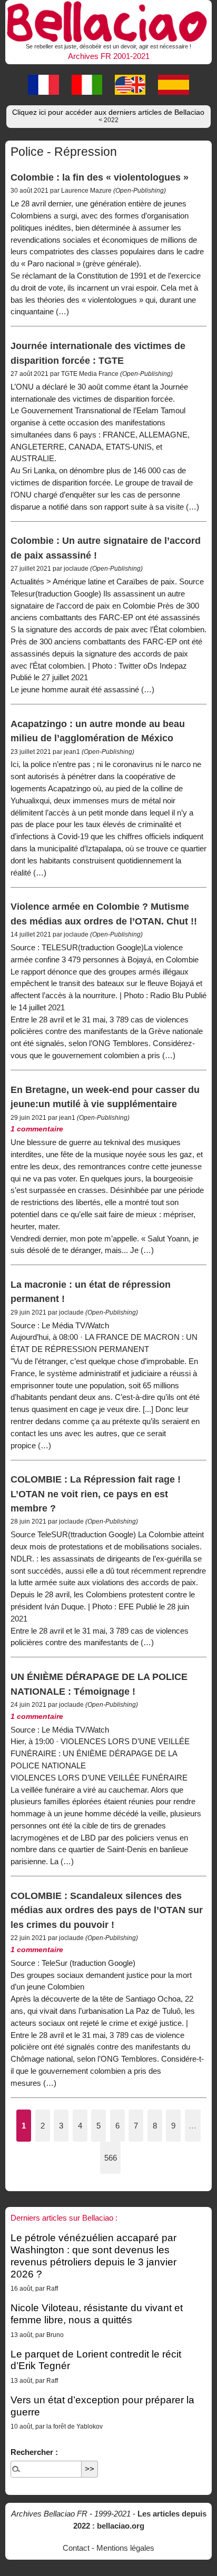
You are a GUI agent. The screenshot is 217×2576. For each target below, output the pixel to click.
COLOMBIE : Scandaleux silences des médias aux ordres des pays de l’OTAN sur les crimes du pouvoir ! (107, 1910)
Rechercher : (34, 2452)
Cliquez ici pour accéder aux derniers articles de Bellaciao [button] (108, 116)
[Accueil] (108, 20)
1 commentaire (37, 1129)
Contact (76, 2548)
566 (111, 2158)
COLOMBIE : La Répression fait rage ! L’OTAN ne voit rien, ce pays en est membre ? (96, 1494)
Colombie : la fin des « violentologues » (100, 177)
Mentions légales (125, 2548)
